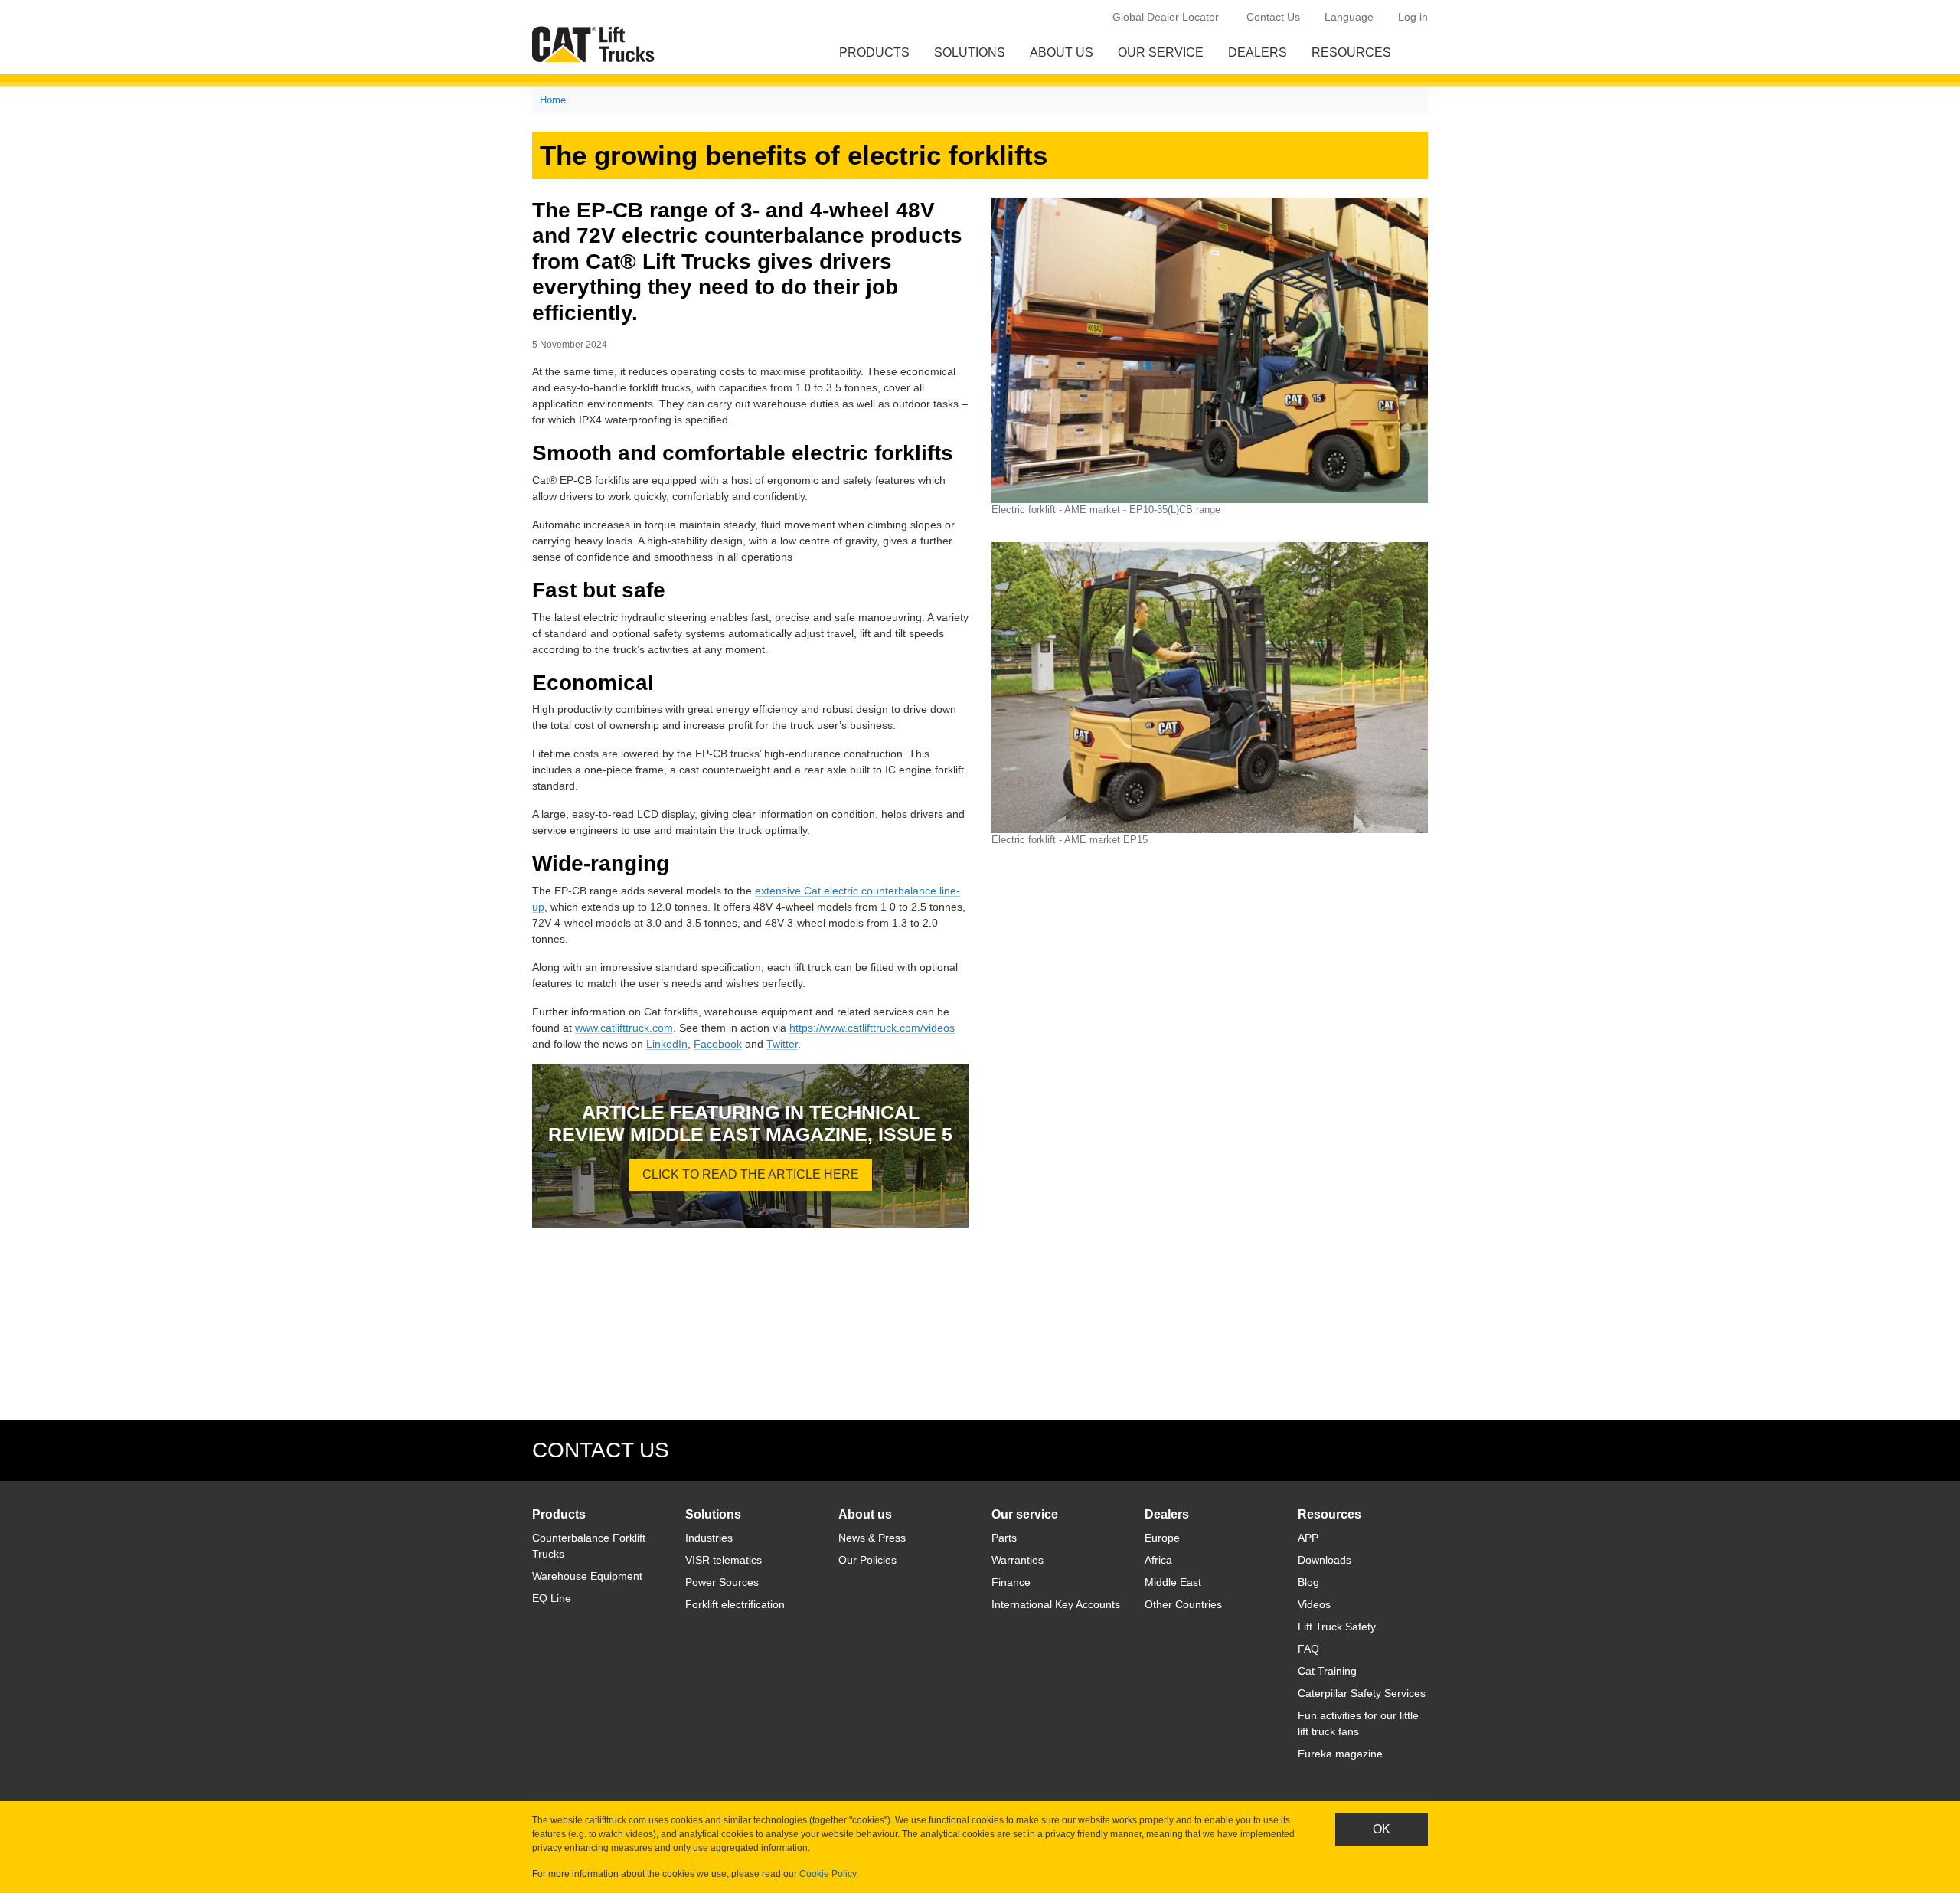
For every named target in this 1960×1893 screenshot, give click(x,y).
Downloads (1325, 1560)
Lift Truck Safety (1337, 1627)
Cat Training (1327, 1671)
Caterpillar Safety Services (1362, 1693)
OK (1382, 1829)
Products (874, 52)
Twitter (782, 1044)
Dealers (1258, 52)
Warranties (1018, 1560)
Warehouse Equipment (587, 1576)
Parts (1004, 1538)
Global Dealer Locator (1166, 17)
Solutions (970, 52)
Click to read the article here (751, 1174)
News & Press (872, 1538)
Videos (1314, 1604)
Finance (1011, 1582)
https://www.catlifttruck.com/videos (872, 1028)
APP (1308, 1538)
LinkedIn (667, 1044)
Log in (1413, 17)
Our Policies (867, 1560)
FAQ (1308, 1649)
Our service (1161, 52)
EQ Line (552, 1598)
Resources (1351, 52)
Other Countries (1183, 1604)
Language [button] (1349, 17)
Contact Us (1273, 17)
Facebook (718, 1044)
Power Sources (722, 1582)
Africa (1158, 1560)
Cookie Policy (828, 1874)
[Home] (596, 44)
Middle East (1173, 1582)
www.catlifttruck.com (624, 1028)
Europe (1162, 1538)
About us (1062, 52)
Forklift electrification (735, 1604)
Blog (1308, 1582)
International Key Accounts (1056, 1604)
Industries (709, 1538)
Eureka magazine (1340, 1754)
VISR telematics (724, 1560)
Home (553, 100)
